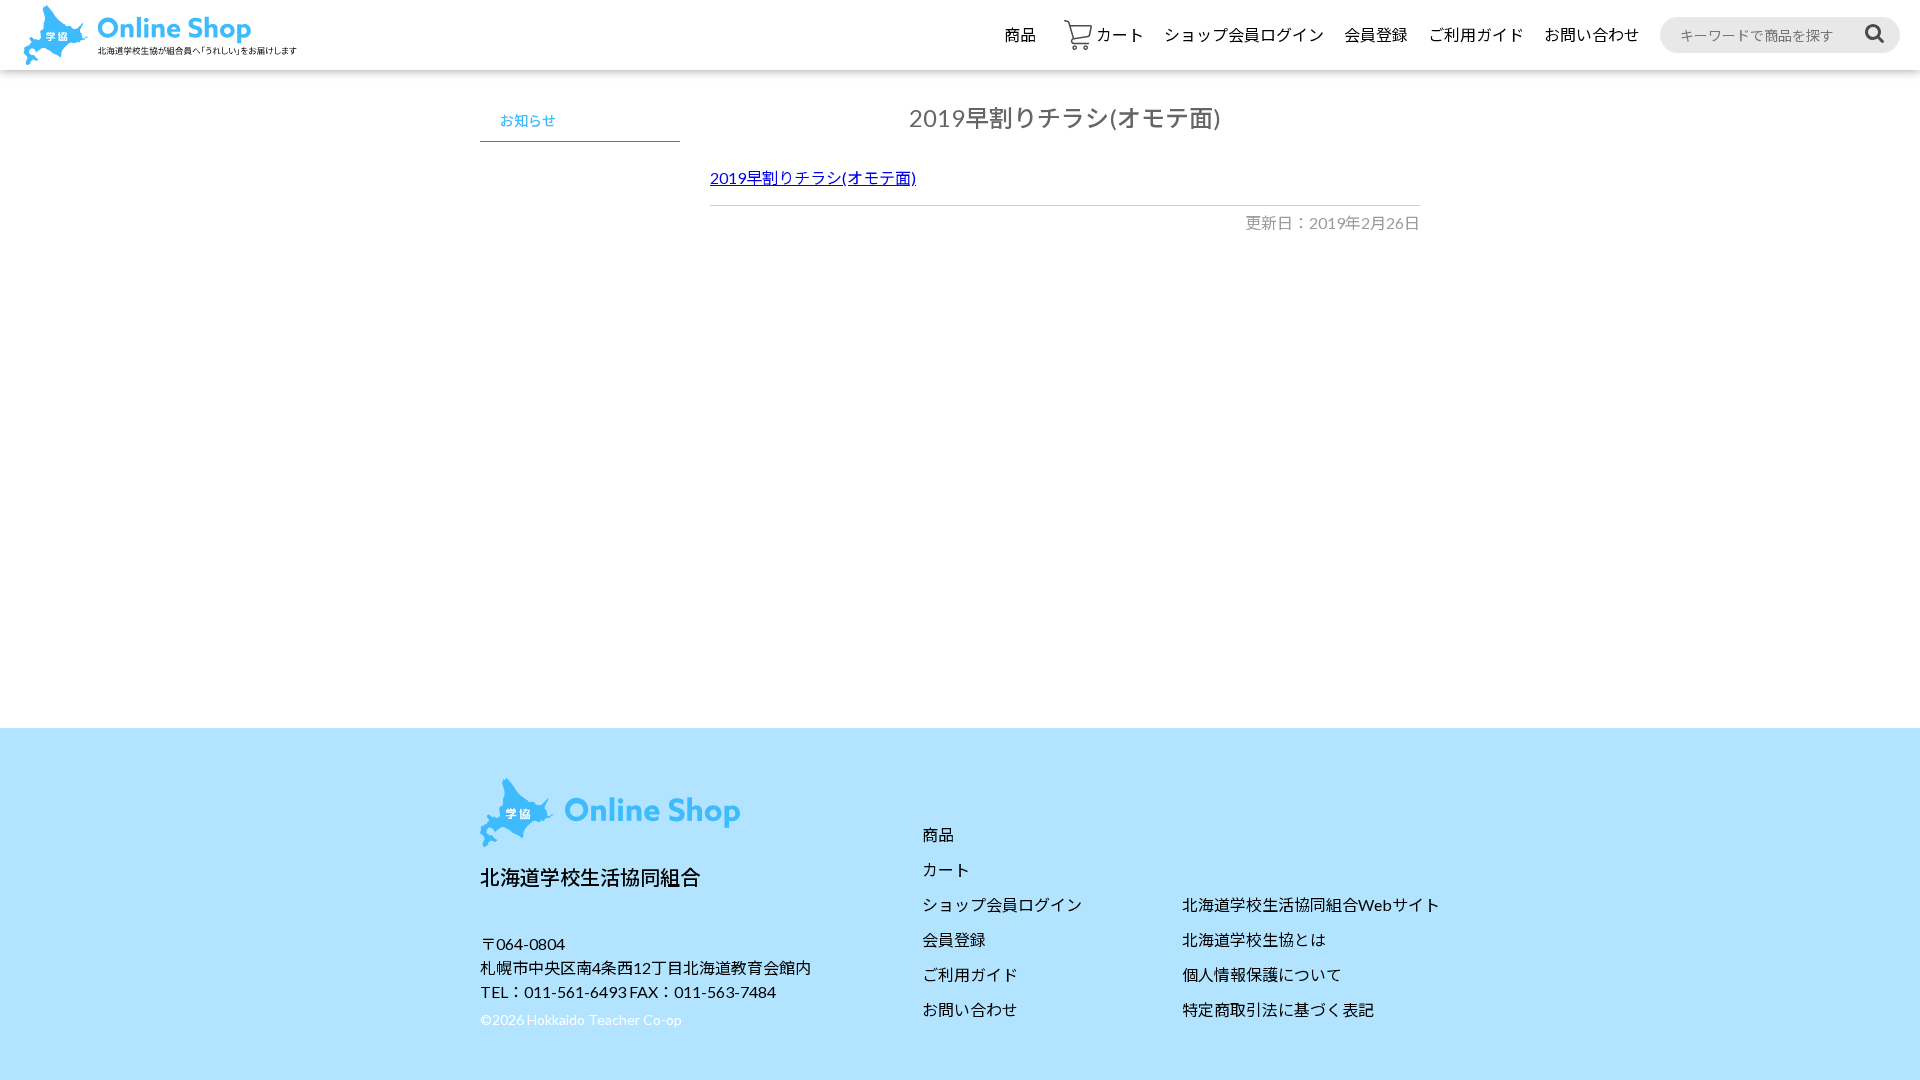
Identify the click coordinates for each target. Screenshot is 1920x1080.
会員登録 (1376, 34)
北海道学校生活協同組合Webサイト (1311, 904)
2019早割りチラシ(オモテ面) (813, 177)
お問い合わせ (1592, 34)
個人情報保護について (1262, 974)
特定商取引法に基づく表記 (1278, 1009)
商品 (1020, 34)
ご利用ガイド (1476, 34)
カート (946, 869)
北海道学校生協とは (1254, 939)
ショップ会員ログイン (1244, 34)
